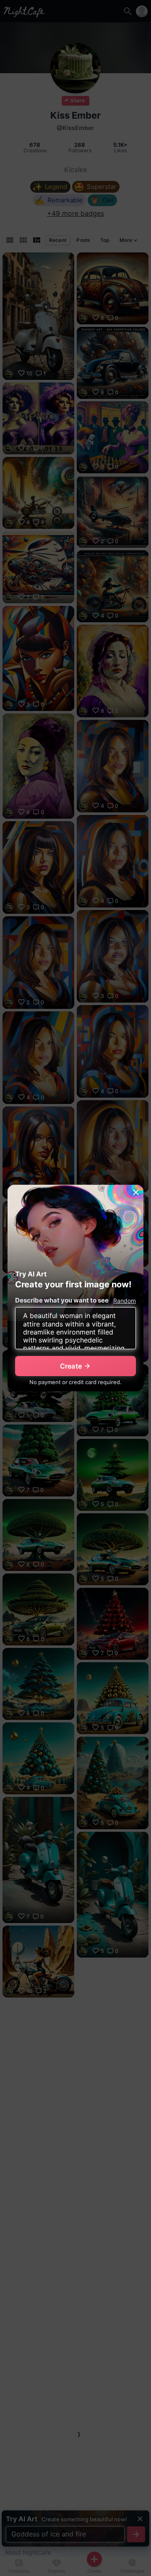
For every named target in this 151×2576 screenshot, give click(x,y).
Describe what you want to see (62, 1300)
